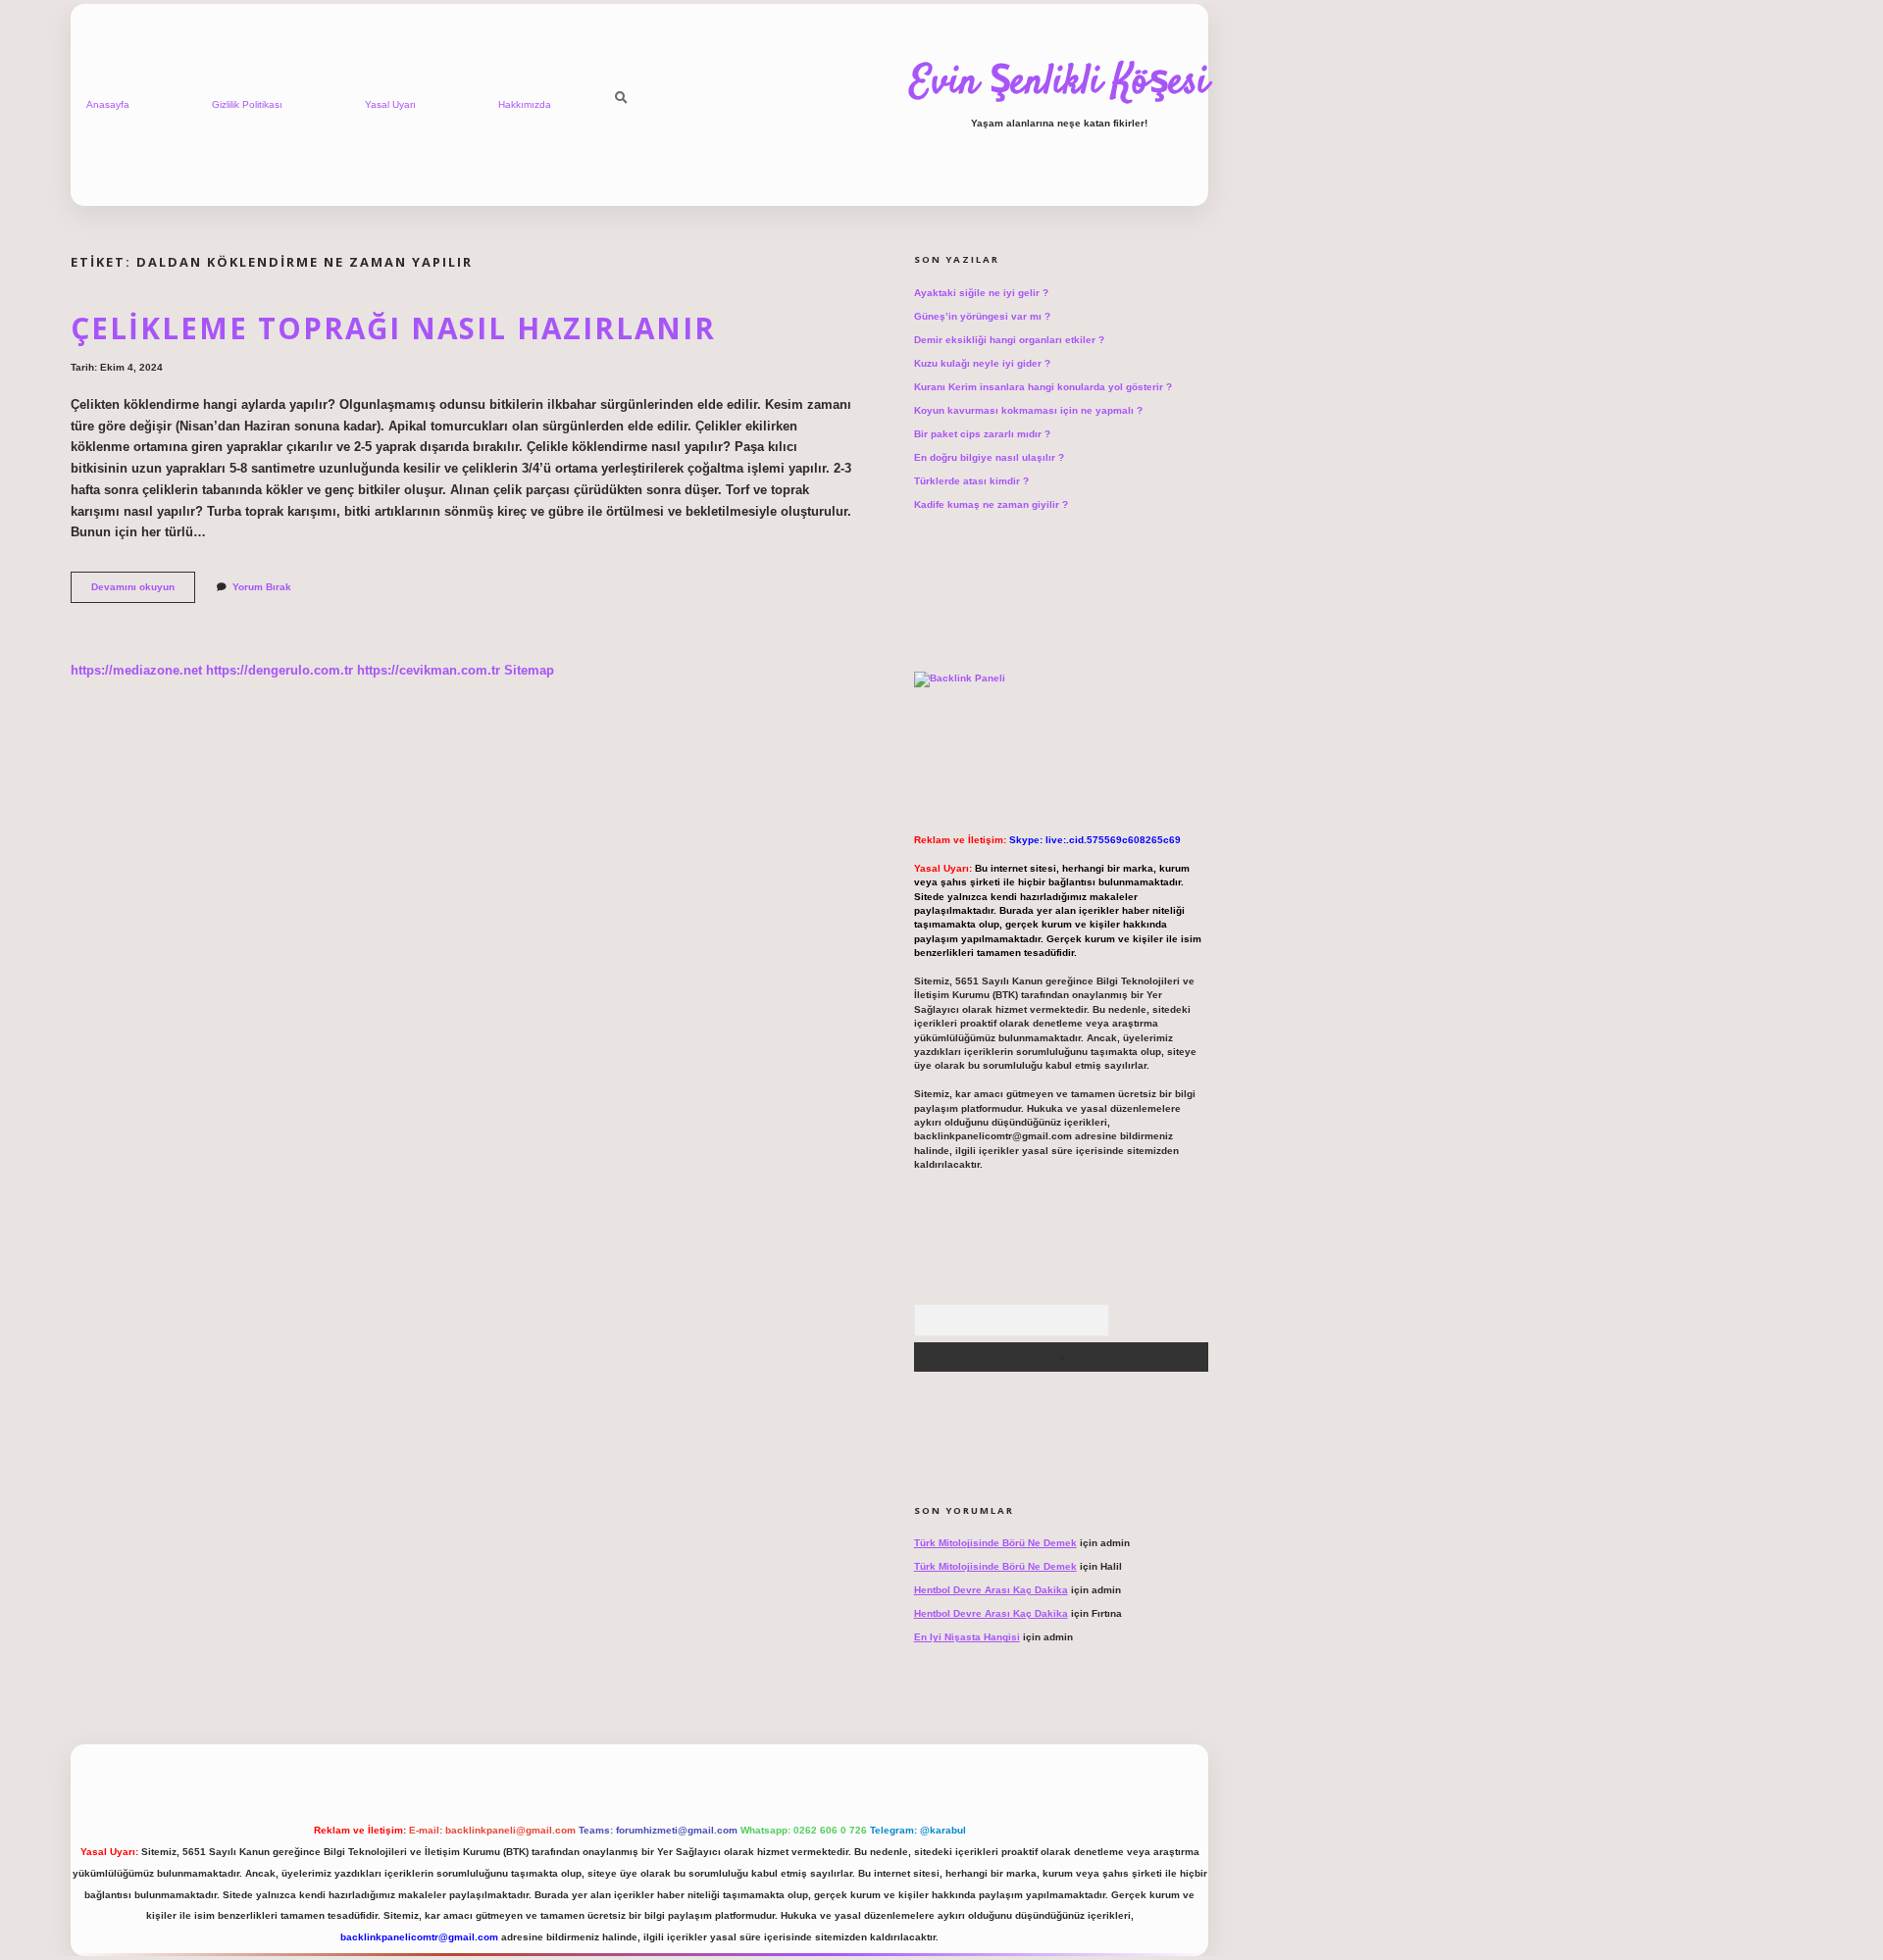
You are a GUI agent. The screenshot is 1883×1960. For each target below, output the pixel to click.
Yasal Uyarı (390, 104)
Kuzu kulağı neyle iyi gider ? (982, 363)
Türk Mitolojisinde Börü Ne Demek (995, 1543)
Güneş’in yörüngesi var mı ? (982, 316)
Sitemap (529, 670)
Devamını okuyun (143, 592)
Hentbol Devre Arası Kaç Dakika (991, 1590)
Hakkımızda (525, 104)
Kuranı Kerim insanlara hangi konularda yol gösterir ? (1043, 387)
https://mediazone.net (136, 670)
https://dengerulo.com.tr (280, 670)
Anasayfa (108, 104)
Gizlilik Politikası (247, 104)
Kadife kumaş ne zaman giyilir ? (991, 504)
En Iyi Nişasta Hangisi (967, 1637)
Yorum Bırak (262, 587)
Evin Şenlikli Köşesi (1059, 83)
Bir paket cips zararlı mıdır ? (982, 434)
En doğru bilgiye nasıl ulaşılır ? (989, 457)
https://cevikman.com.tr (429, 670)
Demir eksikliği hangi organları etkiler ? (1009, 340)
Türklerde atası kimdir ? (971, 481)
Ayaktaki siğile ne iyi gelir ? (981, 293)
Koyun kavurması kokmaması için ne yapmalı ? (1028, 410)
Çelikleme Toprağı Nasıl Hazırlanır (393, 328)
